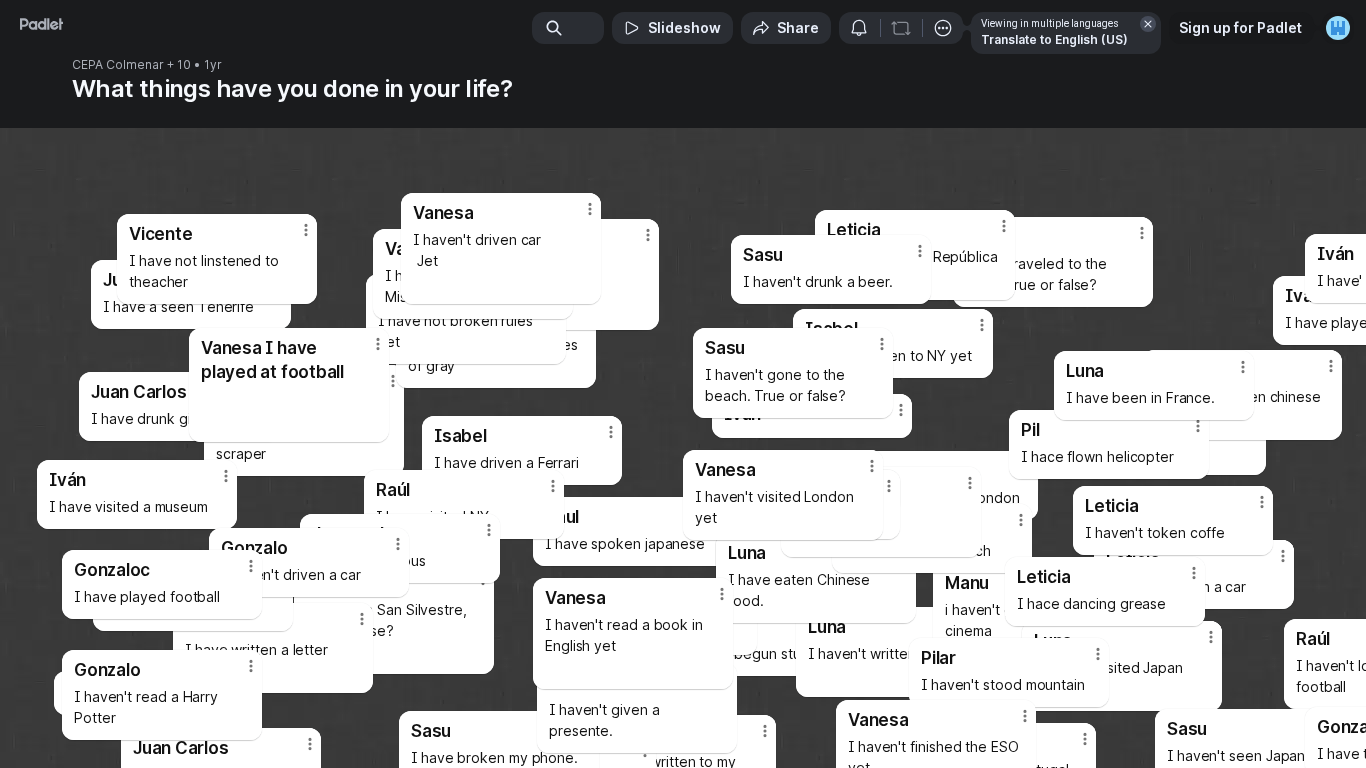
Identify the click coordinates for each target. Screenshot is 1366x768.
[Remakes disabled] (901, 28)
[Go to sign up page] (1338, 28)
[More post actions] (722, 594)
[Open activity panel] (859, 28)
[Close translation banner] (1148, 24)
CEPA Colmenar (118, 65)
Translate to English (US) (1054, 39)
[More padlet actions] (943, 28)
